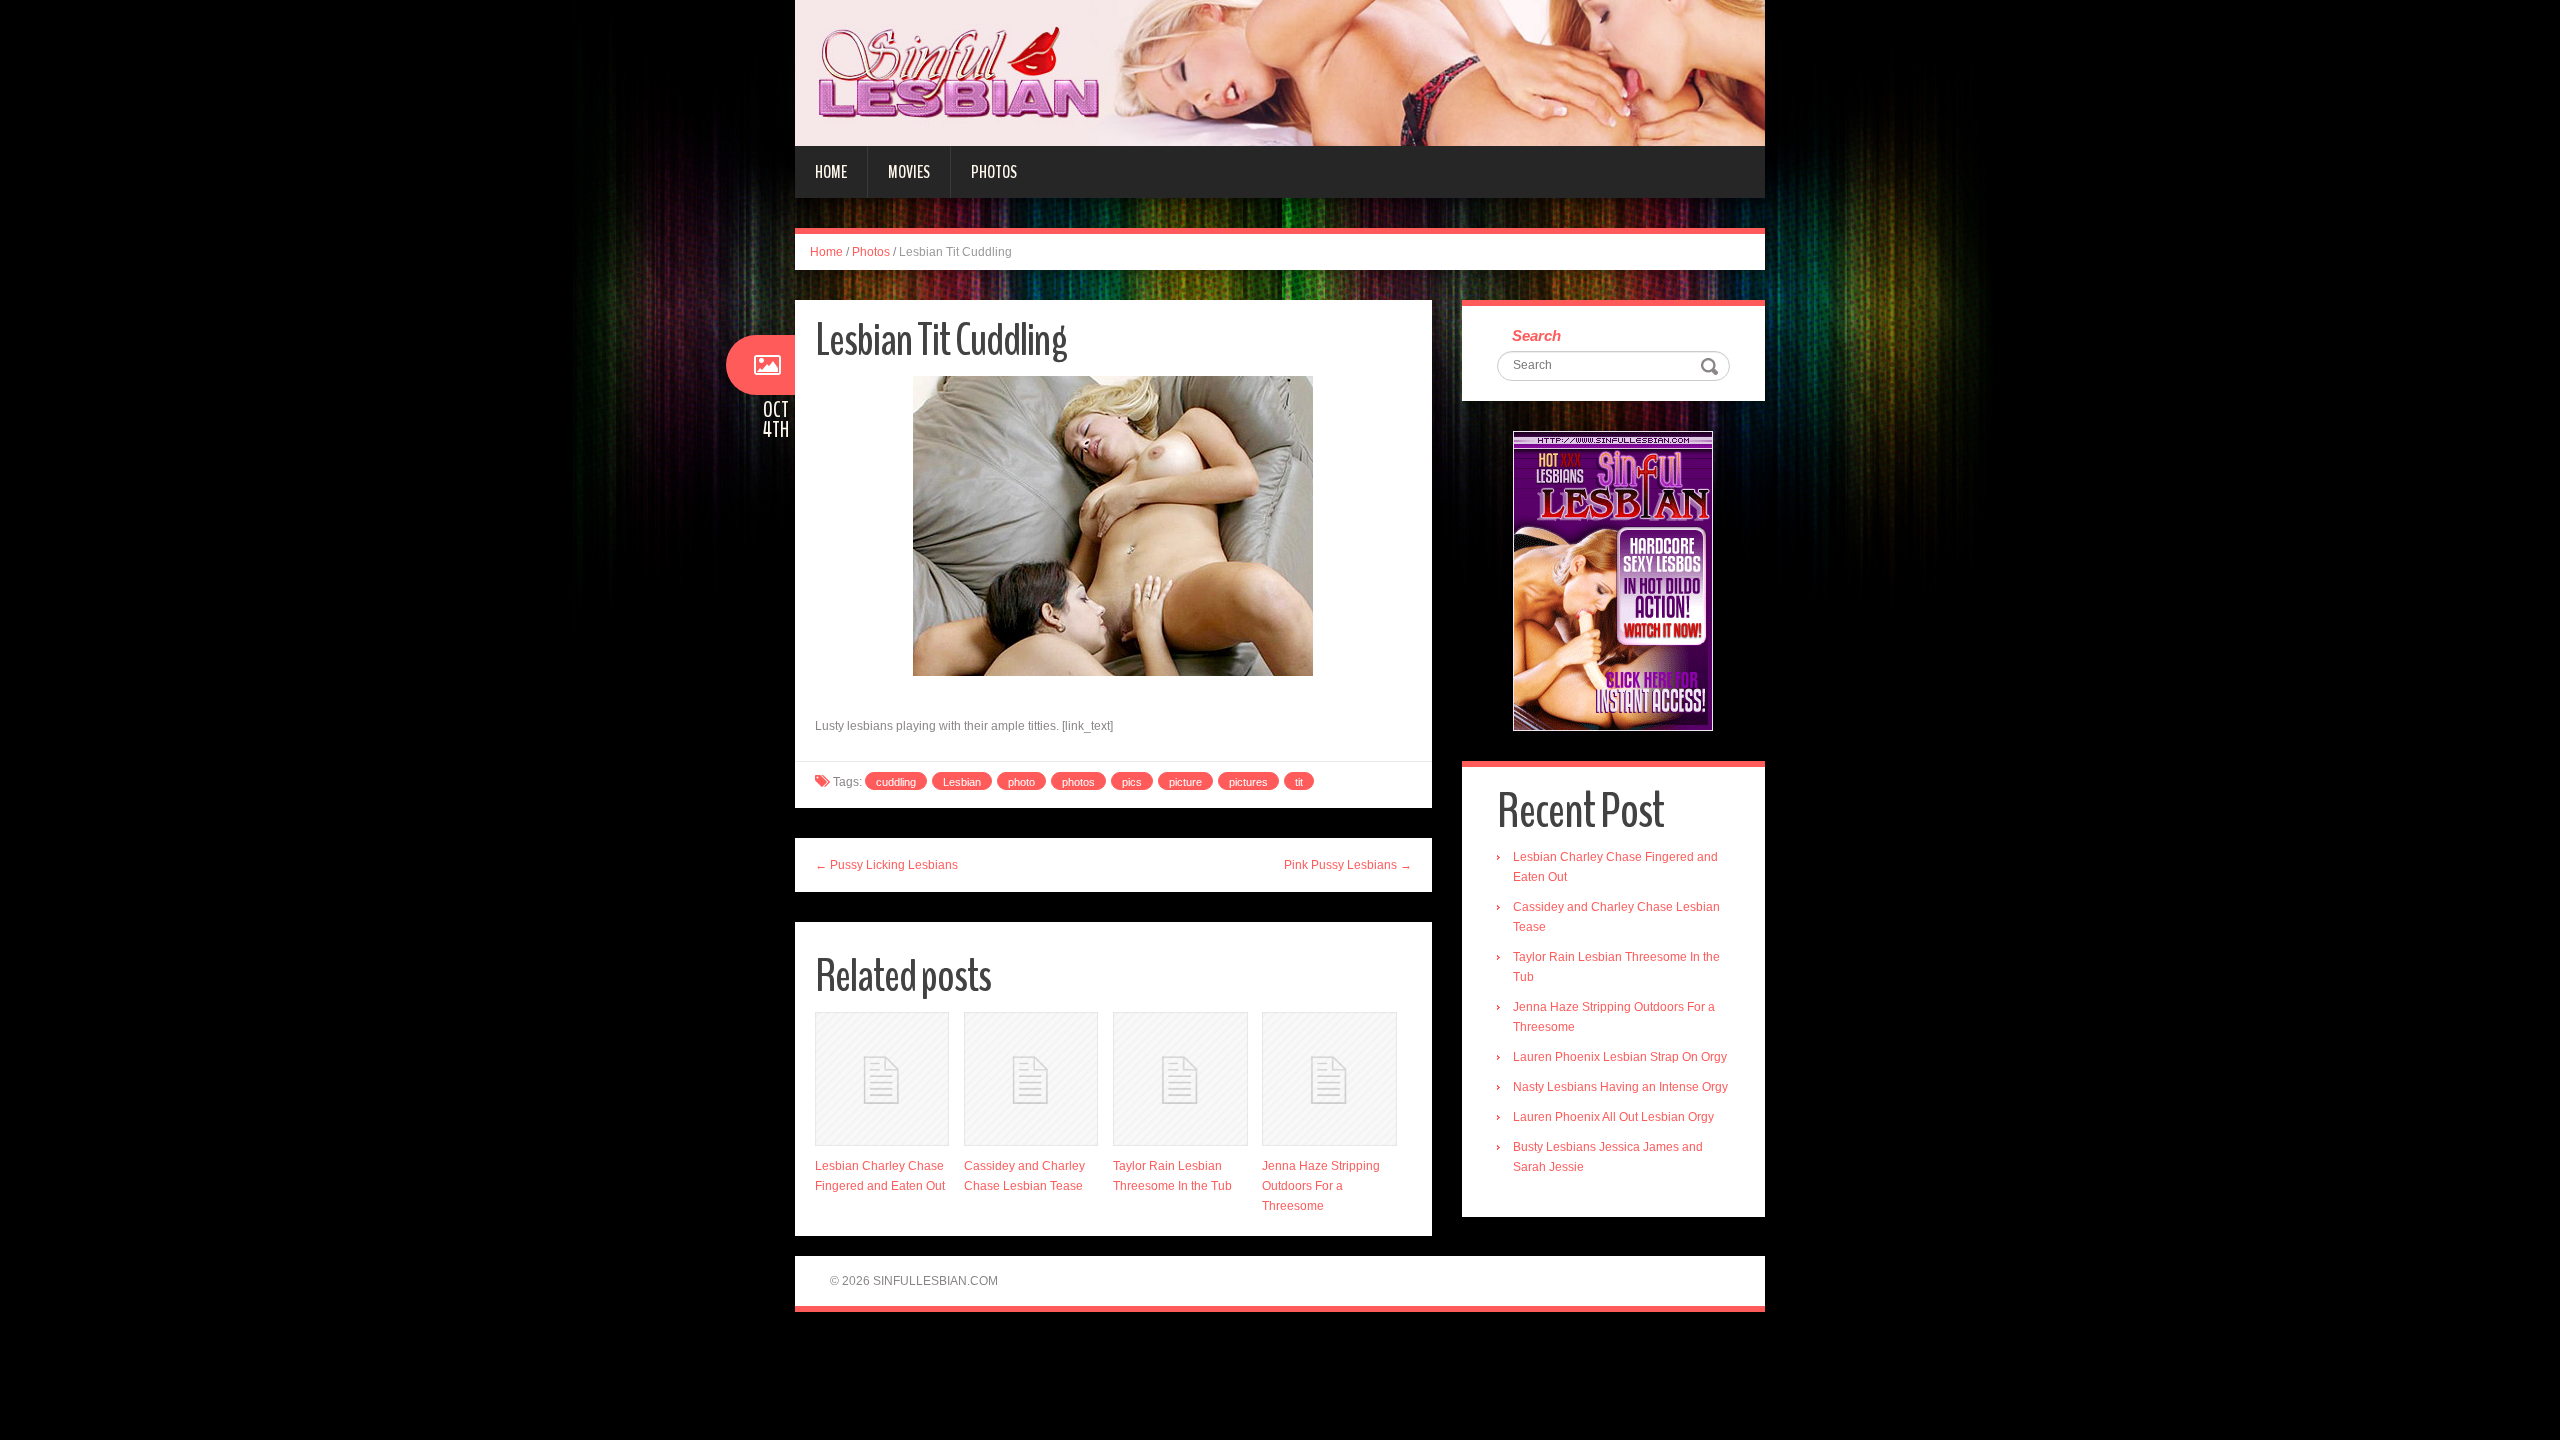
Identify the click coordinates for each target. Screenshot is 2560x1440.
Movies (909, 172)
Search (1536, 335)
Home (831, 172)
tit (1299, 782)
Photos (994, 172)
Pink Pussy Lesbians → (1348, 865)
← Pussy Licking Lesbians (886, 865)
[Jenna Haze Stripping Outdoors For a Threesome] (1329, 1079)
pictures (1248, 782)
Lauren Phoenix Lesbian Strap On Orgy (1620, 1057)
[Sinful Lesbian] (1280, 72)
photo (1021, 782)
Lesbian (962, 782)
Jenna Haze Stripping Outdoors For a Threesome (1321, 1186)
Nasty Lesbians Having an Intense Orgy (1620, 1087)
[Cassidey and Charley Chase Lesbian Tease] (1031, 1079)
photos (1078, 782)
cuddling (896, 782)
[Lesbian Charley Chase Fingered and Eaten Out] (882, 1079)
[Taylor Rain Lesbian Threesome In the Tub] (1180, 1079)
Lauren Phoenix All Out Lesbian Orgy (1613, 1117)
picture (1185, 782)
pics (1132, 782)
